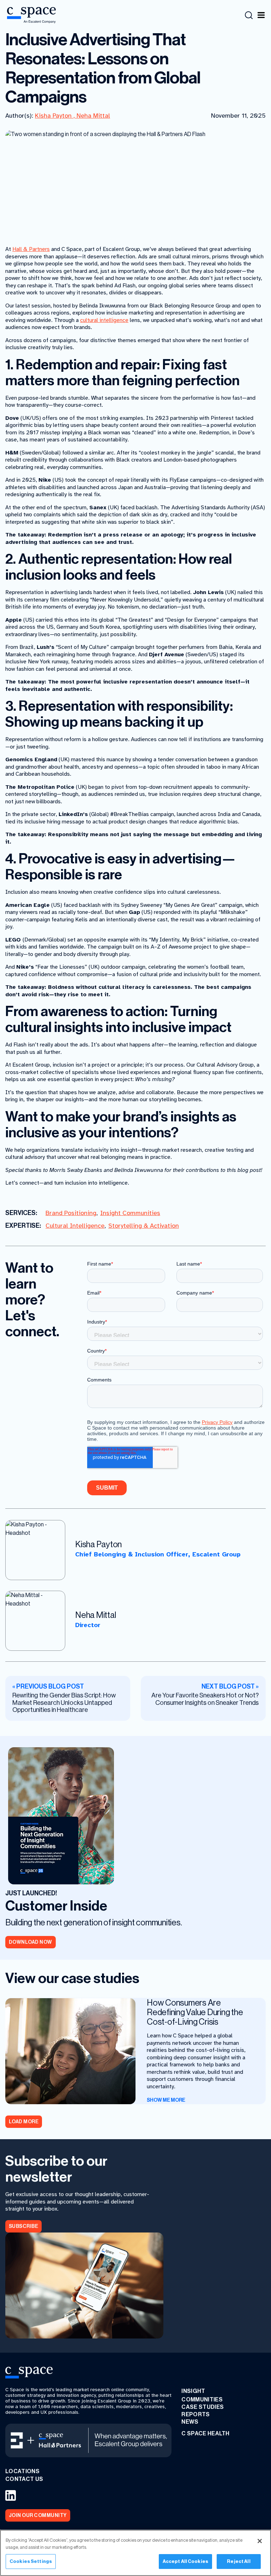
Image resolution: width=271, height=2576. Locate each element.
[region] (135, 2553)
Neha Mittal (93, 116)
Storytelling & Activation (144, 1226)
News (190, 2422)
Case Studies (203, 2407)
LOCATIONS (22, 2471)
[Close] (260, 2541)
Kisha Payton (54, 116)
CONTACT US (24, 2479)
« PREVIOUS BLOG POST (48, 1687)
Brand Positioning (71, 1213)
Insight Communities (130, 1213)
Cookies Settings (31, 2561)
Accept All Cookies (185, 2561)
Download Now (31, 1942)
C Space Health (205, 2433)
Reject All (239, 2561)
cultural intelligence (104, 320)
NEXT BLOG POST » (230, 1687)
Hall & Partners (31, 249)
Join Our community (38, 2515)
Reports (195, 2414)
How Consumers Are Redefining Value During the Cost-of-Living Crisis (195, 2012)
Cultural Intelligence (75, 1226)
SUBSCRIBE (23, 2226)
